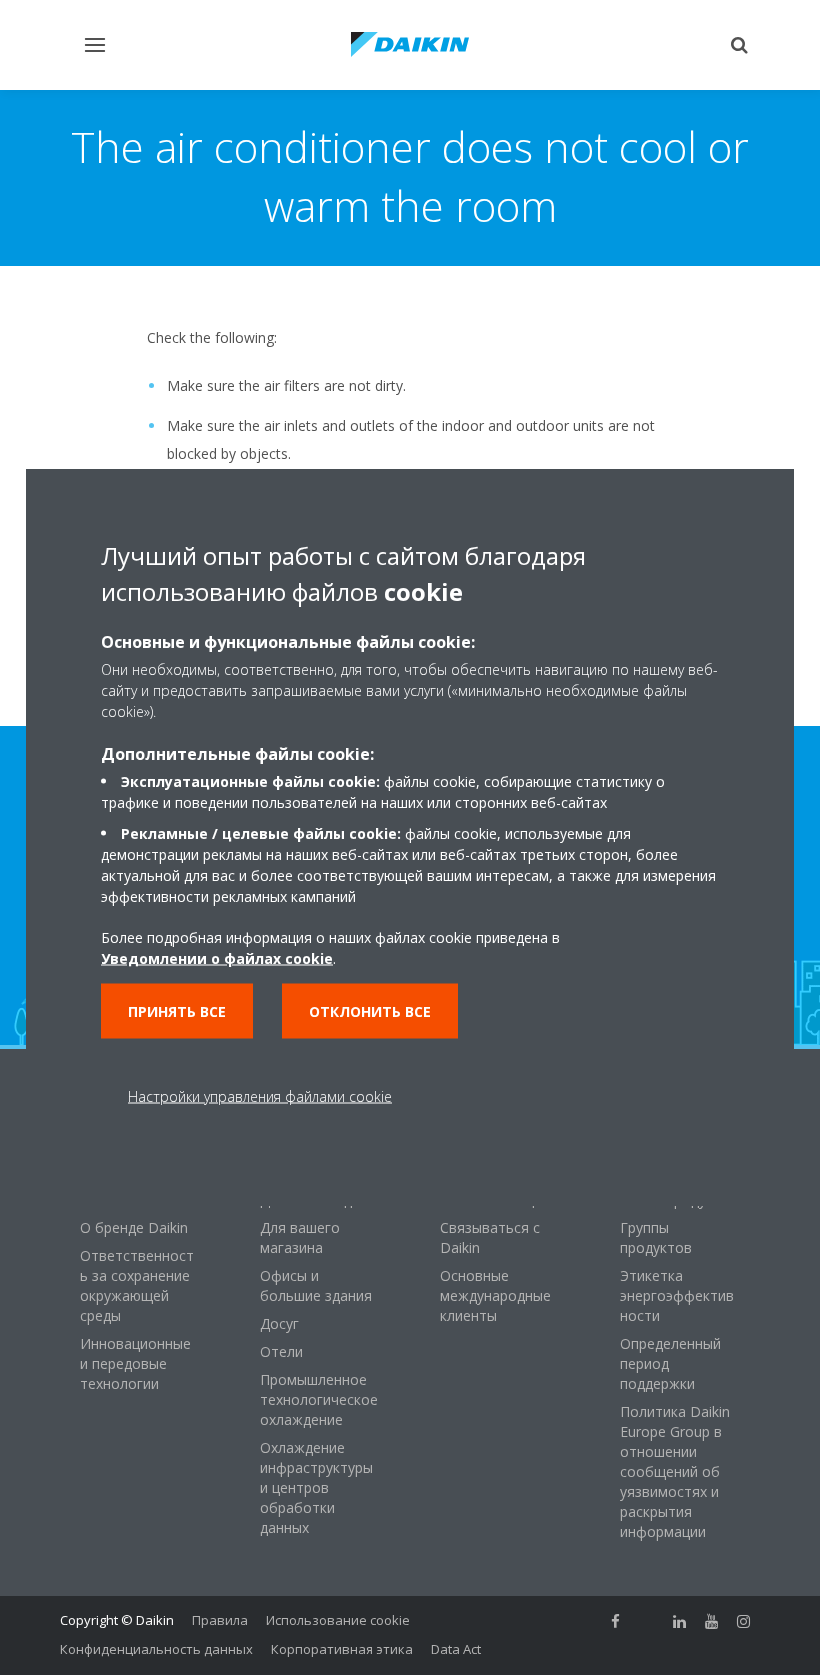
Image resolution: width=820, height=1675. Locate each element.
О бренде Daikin (134, 1227)
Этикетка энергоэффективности (677, 1295)
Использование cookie (338, 1620)
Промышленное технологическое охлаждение (319, 1399)
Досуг (279, 1323)
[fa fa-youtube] (712, 1622)
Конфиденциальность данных (156, 1649)
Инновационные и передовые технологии (135, 1363)
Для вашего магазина (300, 1237)
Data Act (456, 1649)
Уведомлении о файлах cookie (217, 957)
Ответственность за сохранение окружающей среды (137, 1285)
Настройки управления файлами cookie (260, 1095)
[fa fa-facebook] (616, 1622)
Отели (281, 1351)
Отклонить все (370, 1010)
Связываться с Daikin (490, 1237)
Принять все (177, 1010)
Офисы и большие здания (316, 1285)
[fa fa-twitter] (648, 1622)
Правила (220, 1620)
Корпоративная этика (342, 1649)
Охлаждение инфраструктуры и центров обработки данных (316, 1487)
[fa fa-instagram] (744, 1622)
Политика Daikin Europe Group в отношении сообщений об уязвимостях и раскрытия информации (675, 1471)
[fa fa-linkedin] (680, 1622)
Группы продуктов (656, 1237)
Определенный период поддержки (670, 1363)
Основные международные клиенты (495, 1295)
